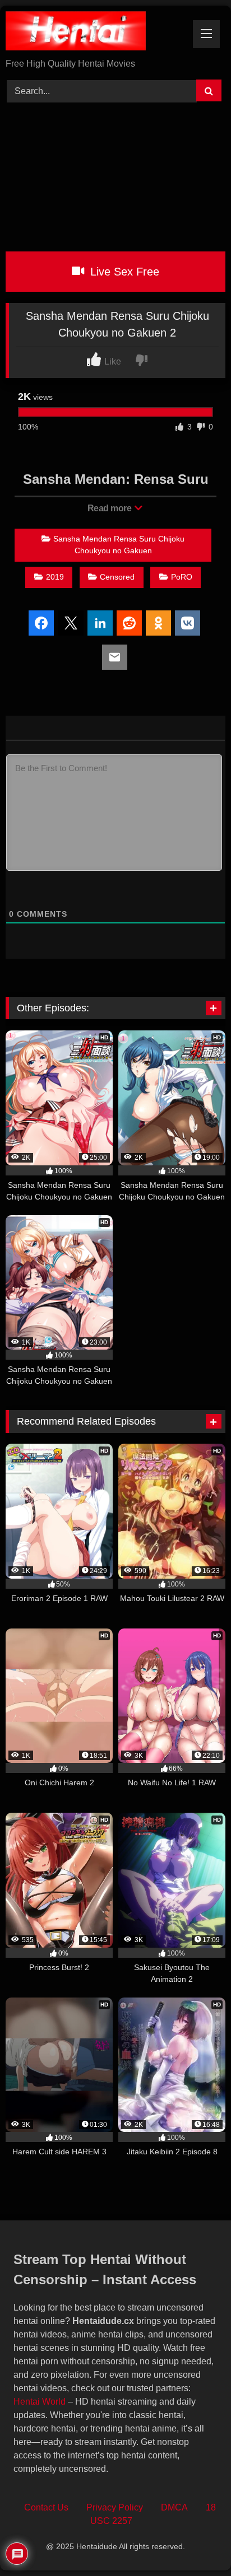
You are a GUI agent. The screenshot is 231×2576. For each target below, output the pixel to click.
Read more (110, 508)
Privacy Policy (115, 2507)
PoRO (182, 577)
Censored (117, 577)
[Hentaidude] (95, 33)
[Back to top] (197, 2543)
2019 (55, 577)
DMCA (174, 2507)
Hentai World (40, 2402)
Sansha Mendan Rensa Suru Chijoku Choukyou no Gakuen (119, 545)
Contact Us (46, 2507)
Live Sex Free (123, 272)
